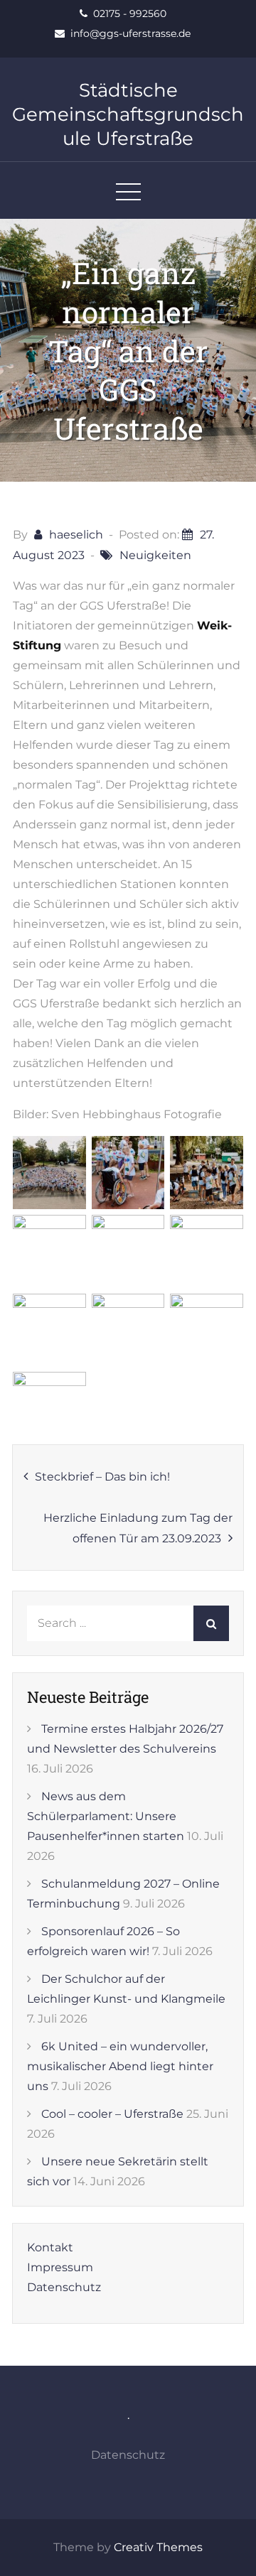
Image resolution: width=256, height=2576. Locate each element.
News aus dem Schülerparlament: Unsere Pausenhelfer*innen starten (106, 1816)
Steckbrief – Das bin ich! (102, 1477)
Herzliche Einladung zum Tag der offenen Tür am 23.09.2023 (138, 1528)
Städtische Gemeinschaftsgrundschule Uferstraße (128, 114)
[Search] (211, 1623)
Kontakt (50, 2247)
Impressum (60, 2267)
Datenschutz (64, 2287)
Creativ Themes (158, 2547)
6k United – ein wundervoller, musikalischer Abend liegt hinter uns (120, 2066)
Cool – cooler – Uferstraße (112, 2114)
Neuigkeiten (155, 555)
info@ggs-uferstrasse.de (130, 33)
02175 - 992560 (130, 13)
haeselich (76, 535)
